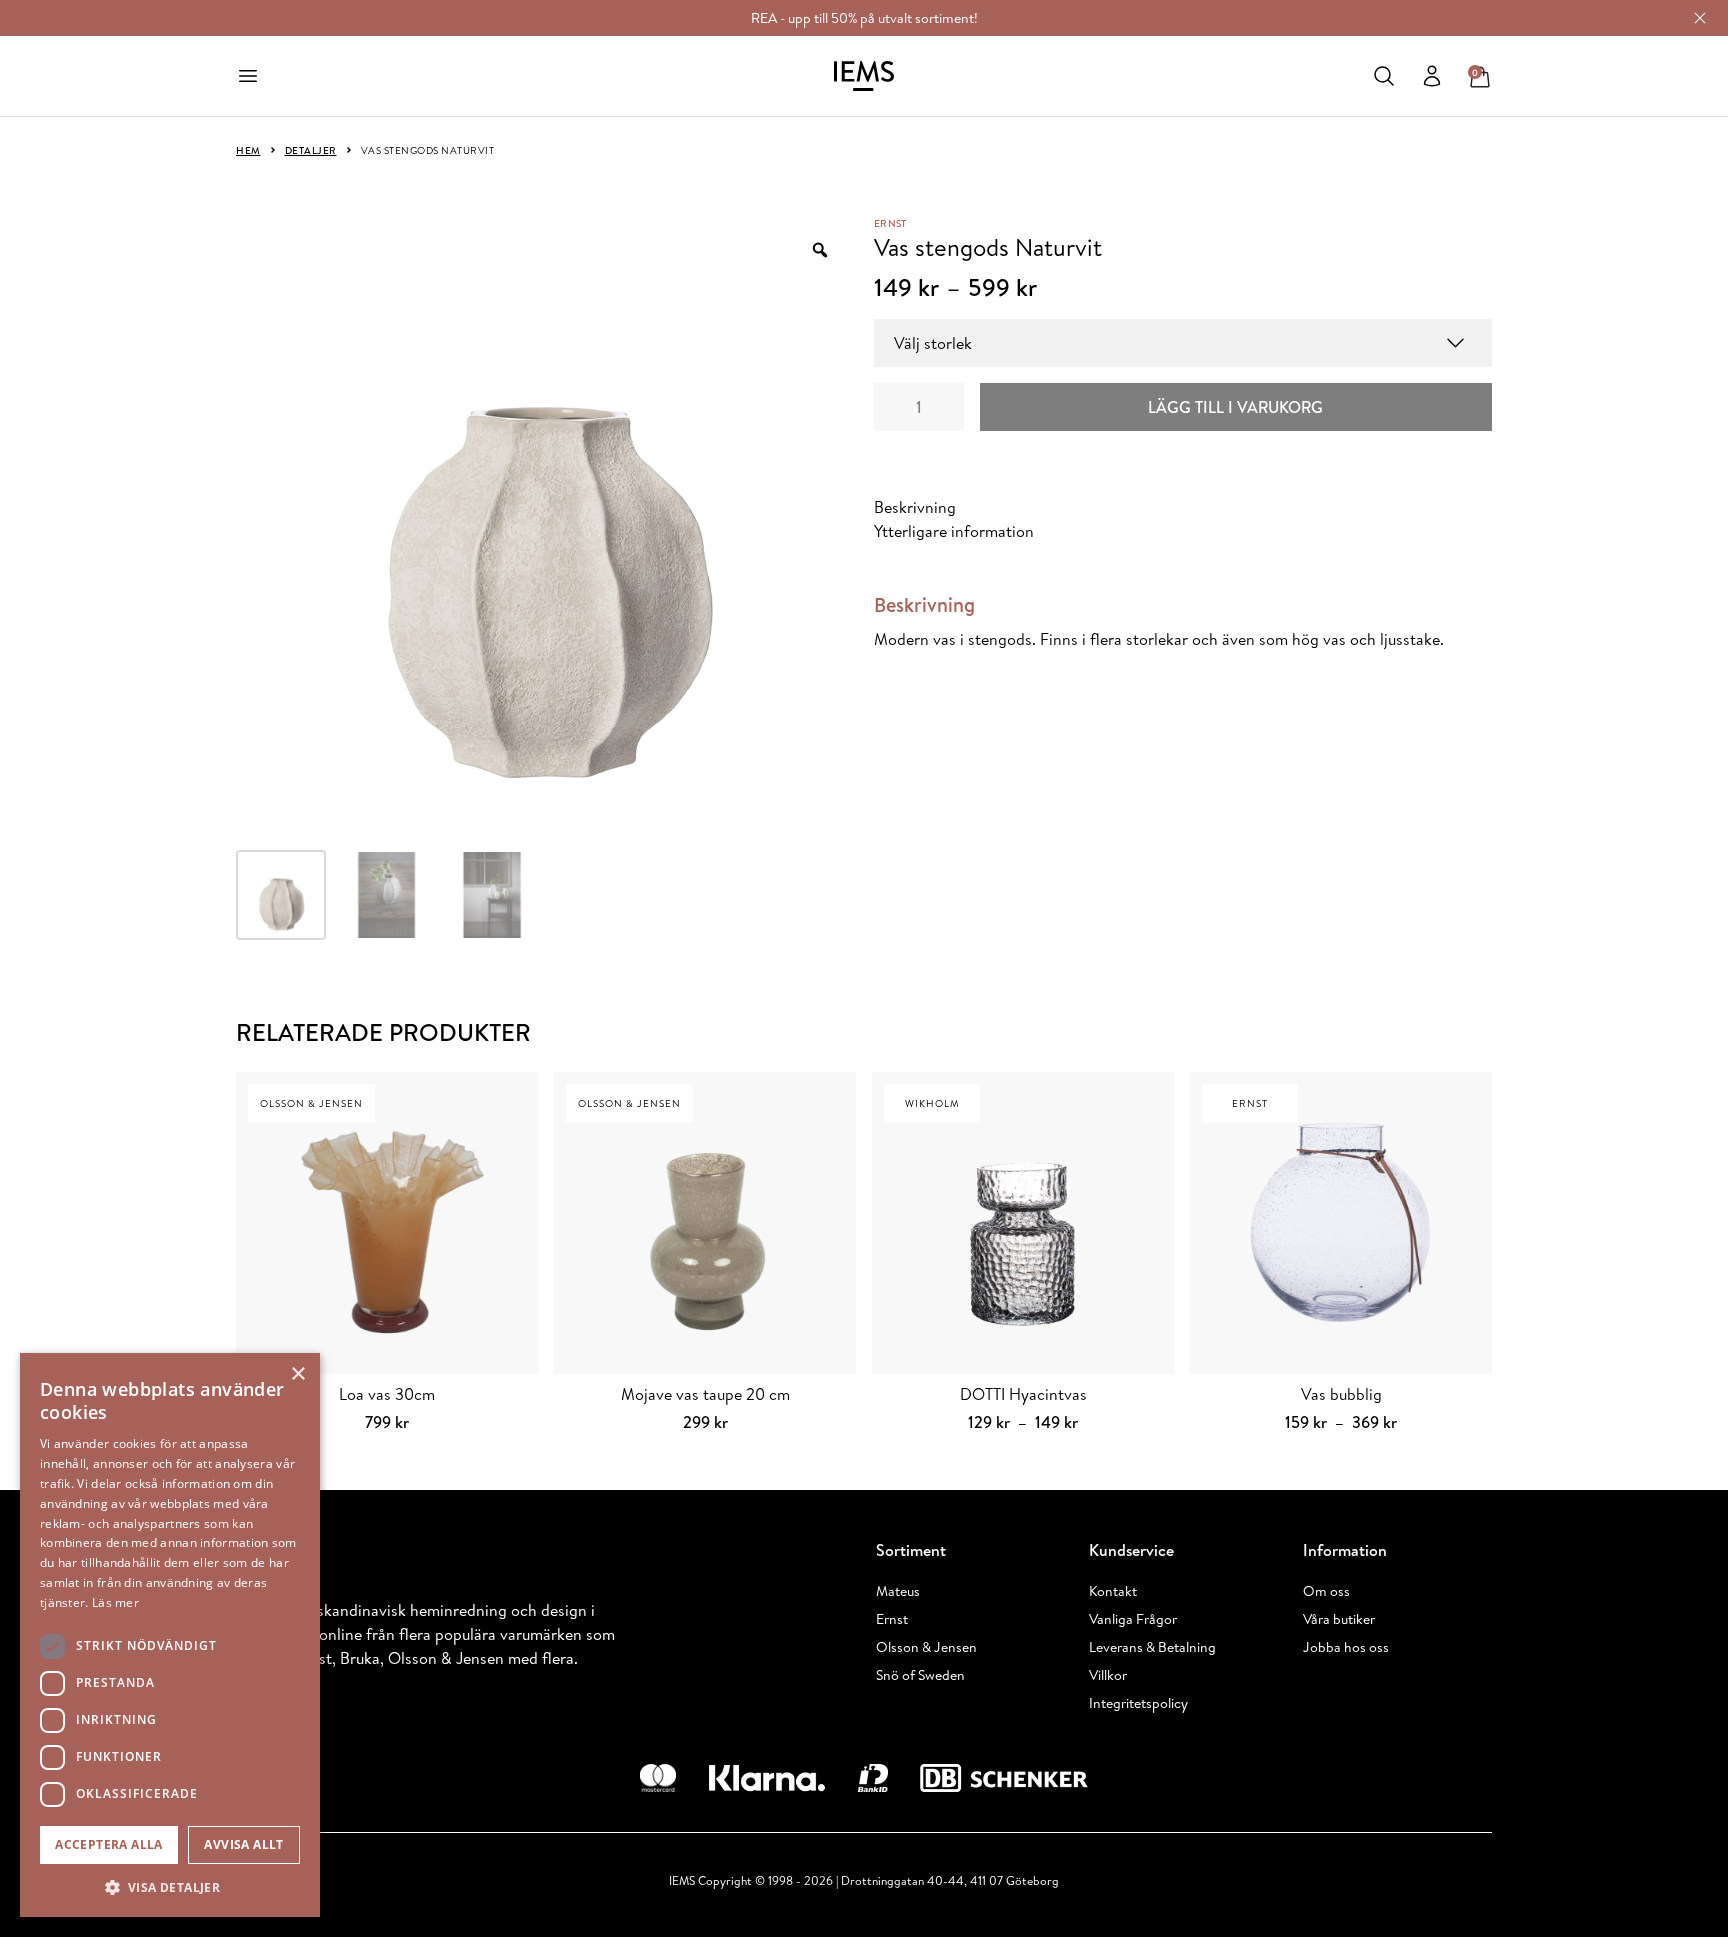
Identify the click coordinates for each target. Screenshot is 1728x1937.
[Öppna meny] (248, 76)
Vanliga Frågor (1133, 1619)
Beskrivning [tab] (915, 507)
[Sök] (1384, 76)
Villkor (1108, 1675)
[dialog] (170, 1635)
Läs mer (115, 1602)
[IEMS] (864, 76)
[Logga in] (1432, 76)
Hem (248, 150)
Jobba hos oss (1346, 1647)
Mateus (898, 1591)
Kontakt (1113, 1591)
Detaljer (311, 150)
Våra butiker (1339, 1619)
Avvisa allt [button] (243, 1844)
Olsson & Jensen (926, 1647)
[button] (170, 1887)
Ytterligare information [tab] (954, 531)
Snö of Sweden (920, 1675)
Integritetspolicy (1138, 1703)
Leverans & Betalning (1152, 1647)
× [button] (297, 1374)
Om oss (1326, 1591)
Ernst (890, 223)
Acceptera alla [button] (109, 1844)
